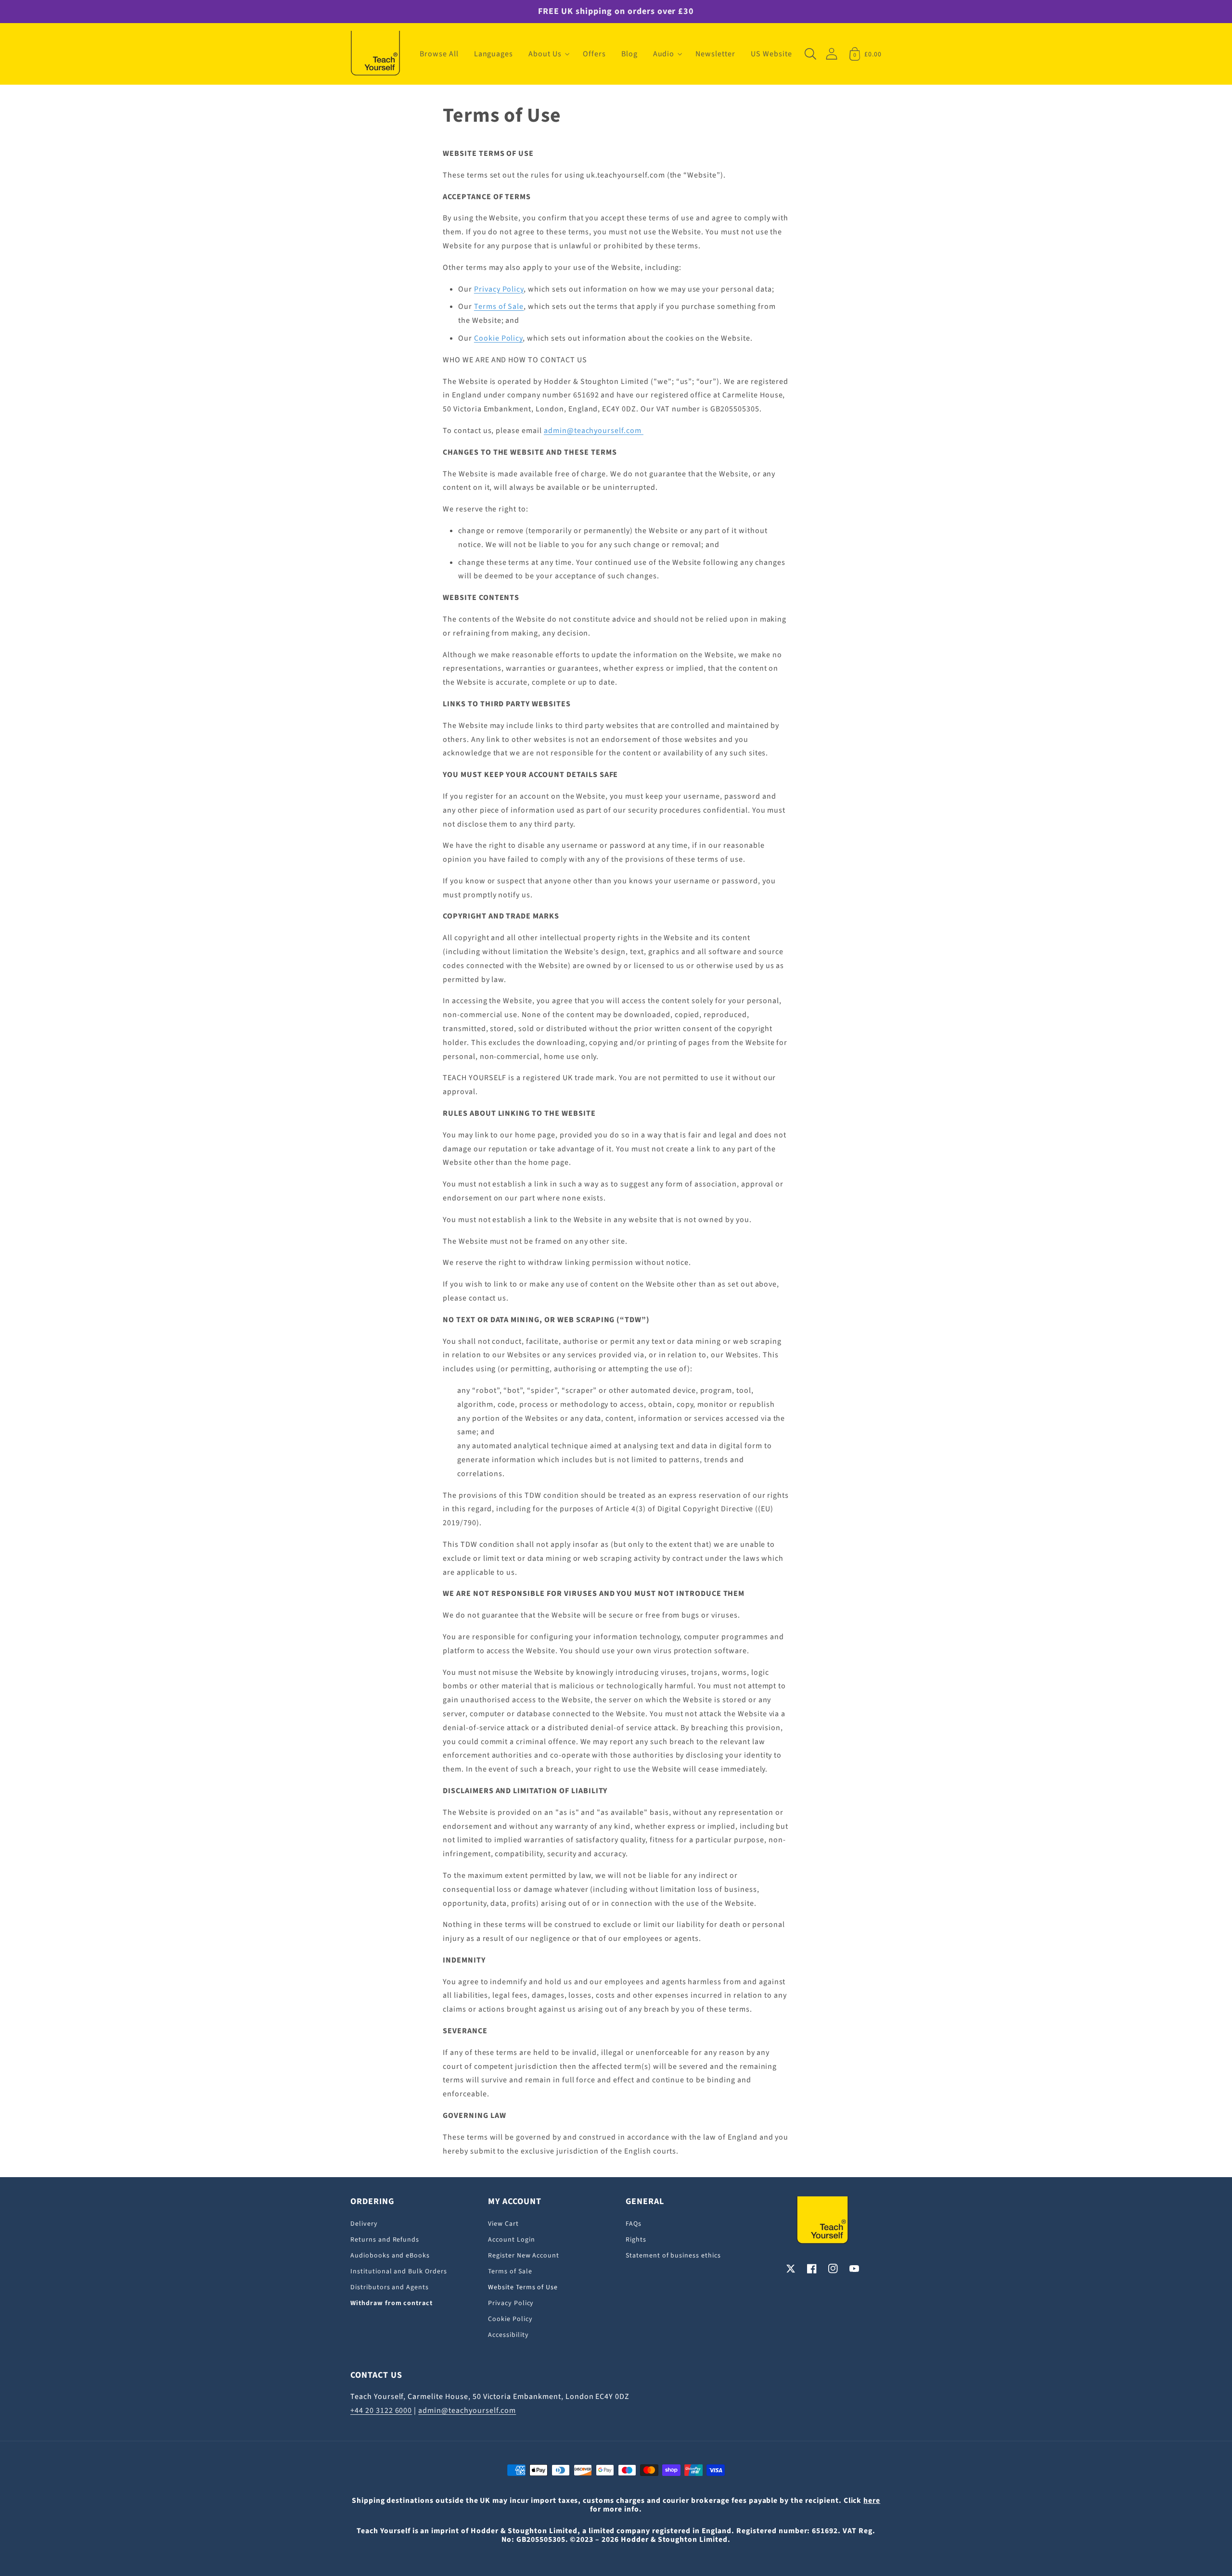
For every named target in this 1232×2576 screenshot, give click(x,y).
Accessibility (508, 2335)
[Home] (375, 54)
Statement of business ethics (673, 2256)
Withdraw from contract (391, 2303)
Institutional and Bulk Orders (399, 2271)
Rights (636, 2240)
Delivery (364, 2224)
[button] (548, 54)
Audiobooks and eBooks (390, 2256)
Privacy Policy (499, 289)
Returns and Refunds (385, 2240)
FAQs (634, 2224)
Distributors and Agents (390, 2287)
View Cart (503, 2224)
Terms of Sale (499, 306)
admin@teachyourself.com (594, 431)
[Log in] (832, 54)
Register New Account (524, 2256)
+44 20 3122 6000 (381, 2410)
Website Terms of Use (523, 2287)
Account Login (511, 2240)
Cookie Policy (498, 338)
